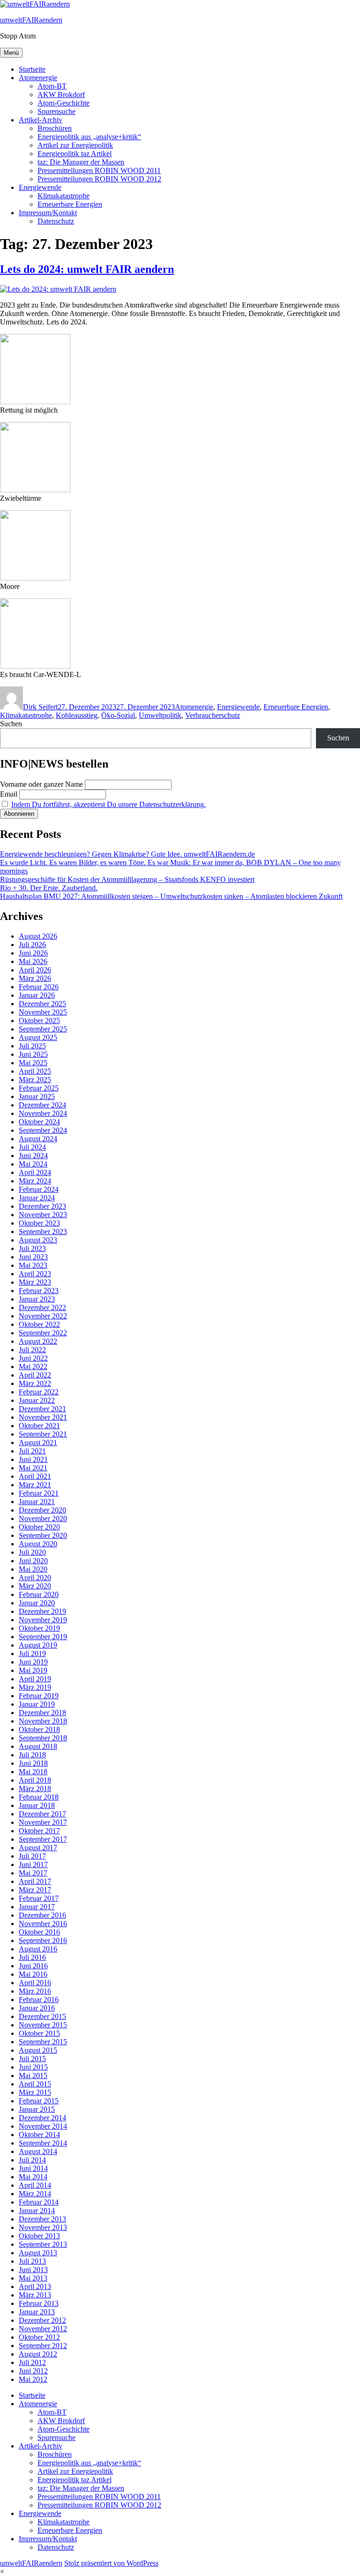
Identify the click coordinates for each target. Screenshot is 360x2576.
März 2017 (35, 1890)
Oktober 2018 (39, 1729)
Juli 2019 (32, 1653)
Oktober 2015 (39, 2033)
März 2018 (35, 1789)
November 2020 (43, 1518)
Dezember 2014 (42, 2118)
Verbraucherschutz (213, 715)
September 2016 (43, 1940)
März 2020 (35, 1586)
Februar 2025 (39, 1088)
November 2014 (43, 2126)
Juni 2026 (33, 953)
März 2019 (35, 1687)
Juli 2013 (32, 2261)
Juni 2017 (33, 1864)
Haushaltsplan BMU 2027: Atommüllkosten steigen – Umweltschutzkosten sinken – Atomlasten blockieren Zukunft (171, 896)
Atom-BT (52, 86)
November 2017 (43, 1822)
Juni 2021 (33, 1459)
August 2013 (38, 2253)
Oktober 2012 (39, 2337)
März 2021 (35, 1485)
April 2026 (35, 970)
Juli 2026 (32, 945)
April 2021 (35, 1476)
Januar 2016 (37, 2008)
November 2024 (43, 1113)
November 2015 (43, 2025)
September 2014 (43, 2143)
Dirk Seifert (40, 707)
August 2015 (38, 2050)
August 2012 (38, 2354)
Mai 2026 (33, 961)
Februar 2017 (39, 1898)
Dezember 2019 (42, 1611)
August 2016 (38, 1949)
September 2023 (43, 1232)
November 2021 (43, 1417)
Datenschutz (56, 221)
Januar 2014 (37, 2211)
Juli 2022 (32, 1350)
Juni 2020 (33, 1561)
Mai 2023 (33, 1265)
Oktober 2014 (39, 2135)
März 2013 (35, 2295)
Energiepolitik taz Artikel (75, 154)
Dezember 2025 (42, 1004)
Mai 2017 (33, 1873)
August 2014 (38, 2151)
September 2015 (43, 2042)
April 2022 (35, 1375)
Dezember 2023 (42, 1206)
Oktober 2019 (39, 1628)
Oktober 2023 (39, 1223)
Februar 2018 (39, 1797)
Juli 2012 (32, 2362)
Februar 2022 (39, 1392)
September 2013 (43, 2244)
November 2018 (43, 1721)
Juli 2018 (32, 1755)
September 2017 (43, 1839)
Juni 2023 (33, 1257)
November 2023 (43, 1215)
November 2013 (43, 2227)
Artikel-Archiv (41, 120)
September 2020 (43, 1535)
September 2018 (43, 1738)
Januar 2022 (37, 1400)
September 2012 (43, 2346)
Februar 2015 (39, 2101)
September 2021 (43, 1434)
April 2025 (35, 1071)
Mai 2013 (33, 2278)
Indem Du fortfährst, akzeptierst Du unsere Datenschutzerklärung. (109, 804)
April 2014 (35, 2185)
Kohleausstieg (77, 715)
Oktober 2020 (39, 1527)
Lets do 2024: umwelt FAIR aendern (87, 269)
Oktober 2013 (39, 2236)
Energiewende (40, 187)
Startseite (32, 69)
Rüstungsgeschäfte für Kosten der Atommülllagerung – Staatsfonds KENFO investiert (127, 879)
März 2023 (35, 1282)
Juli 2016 (32, 1957)
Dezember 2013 (42, 2219)
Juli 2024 (32, 1147)
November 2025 (43, 1012)
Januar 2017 (37, 1907)
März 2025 (35, 1080)
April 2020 (35, 1578)
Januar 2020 (37, 1603)
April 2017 (35, 1881)
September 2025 (43, 1029)
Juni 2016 (33, 1966)
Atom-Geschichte (64, 103)
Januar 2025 (37, 1096)
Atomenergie (38, 78)
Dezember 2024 (42, 1105)
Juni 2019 (33, 1662)
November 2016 (43, 1924)
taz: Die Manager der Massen (81, 162)
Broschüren (55, 128)
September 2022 (43, 1333)
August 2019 (38, 1645)
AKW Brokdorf (61, 94)
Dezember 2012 (42, 2320)
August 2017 (38, 1848)
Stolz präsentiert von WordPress (111, 2563)
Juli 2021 (32, 1451)
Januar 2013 (37, 2312)
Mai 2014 (33, 2177)
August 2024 (38, 1139)
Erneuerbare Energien (70, 204)
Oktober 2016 (39, 1932)
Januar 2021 (37, 1502)
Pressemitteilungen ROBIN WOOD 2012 (99, 179)
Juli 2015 (32, 2059)
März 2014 (35, 2194)
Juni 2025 (33, 1054)
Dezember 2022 (42, 1307)
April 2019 (35, 1679)
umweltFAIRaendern (31, 20)
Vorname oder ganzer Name (41, 784)
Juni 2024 (33, 1156)
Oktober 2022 (39, 1324)
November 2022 (43, 1316)
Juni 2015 (33, 2067)
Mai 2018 (33, 1772)
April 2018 (35, 1780)
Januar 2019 (37, 1704)
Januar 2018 (37, 1805)
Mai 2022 (33, 1367)
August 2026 (38, 936)
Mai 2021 (33, 1468)
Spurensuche (56, 111)
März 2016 (35, 1991)
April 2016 (35, 1983)
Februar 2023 (39, 1291)
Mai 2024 (33, 1164)
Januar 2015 (37, 2109)
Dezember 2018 (42, 1713)
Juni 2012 (33, 2371)
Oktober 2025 (39, 1021)
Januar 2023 (37, 1299)
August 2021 (38, 1442)
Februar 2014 (39, 2202)
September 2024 (43, 1130)
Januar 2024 (37, 1198)
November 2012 (43, 2329)
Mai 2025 (33, 1063)
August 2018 (38, 1746)
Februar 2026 (39, 987)
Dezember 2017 (42, 1814)
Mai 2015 (33, 2075)
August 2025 (38, 1037)
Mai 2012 (33, 2379)
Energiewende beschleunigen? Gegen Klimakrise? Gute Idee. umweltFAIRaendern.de (127, 854)
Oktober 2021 (39, 1426)
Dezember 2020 (42, 1510)
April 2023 (35, 1274)
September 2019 (43, 1637)
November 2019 (43, 1620)
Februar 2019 (39, 1696)
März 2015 (35, 2092)
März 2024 (35, 1181)
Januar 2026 (37, 995)
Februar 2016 (39, 2000)
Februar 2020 (39, 1594)
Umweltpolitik (160, 715)
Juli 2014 (32, 2160)
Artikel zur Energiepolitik (75, 145)
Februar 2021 (39, 1493)
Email (9, 794)
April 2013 (35, 2286)
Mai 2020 (33, 1569)
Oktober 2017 (39, 1831)
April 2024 (35, 1172)
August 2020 (38, 1544)
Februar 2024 (39, 1189)
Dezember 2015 (42, 2016)
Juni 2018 (33, 1763)
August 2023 (38, 1240)
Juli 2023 (32, 1248)
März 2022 (35, 1383)
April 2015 (35, 2084)
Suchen (11, 724)
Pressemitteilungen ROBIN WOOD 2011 (99, 170)
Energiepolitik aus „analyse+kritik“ (89, 137)
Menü (11, 53)
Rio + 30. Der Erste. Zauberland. (49, 888)
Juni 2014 (33, 2168)
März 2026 (35, 978)
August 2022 (38, 1341)
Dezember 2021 (42, 1409)
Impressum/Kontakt (48, 213)
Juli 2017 (32, 1856)
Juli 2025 (32, 1046)
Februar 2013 (39, 2303)
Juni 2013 (33, 2270)
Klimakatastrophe (64, 196)
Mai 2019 (33, 1670)
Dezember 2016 (42, 1915)
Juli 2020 (32, 1552)
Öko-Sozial (118, 715)
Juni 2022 (33, 1358)
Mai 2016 (33, 1974)
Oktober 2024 (39, 1122)
